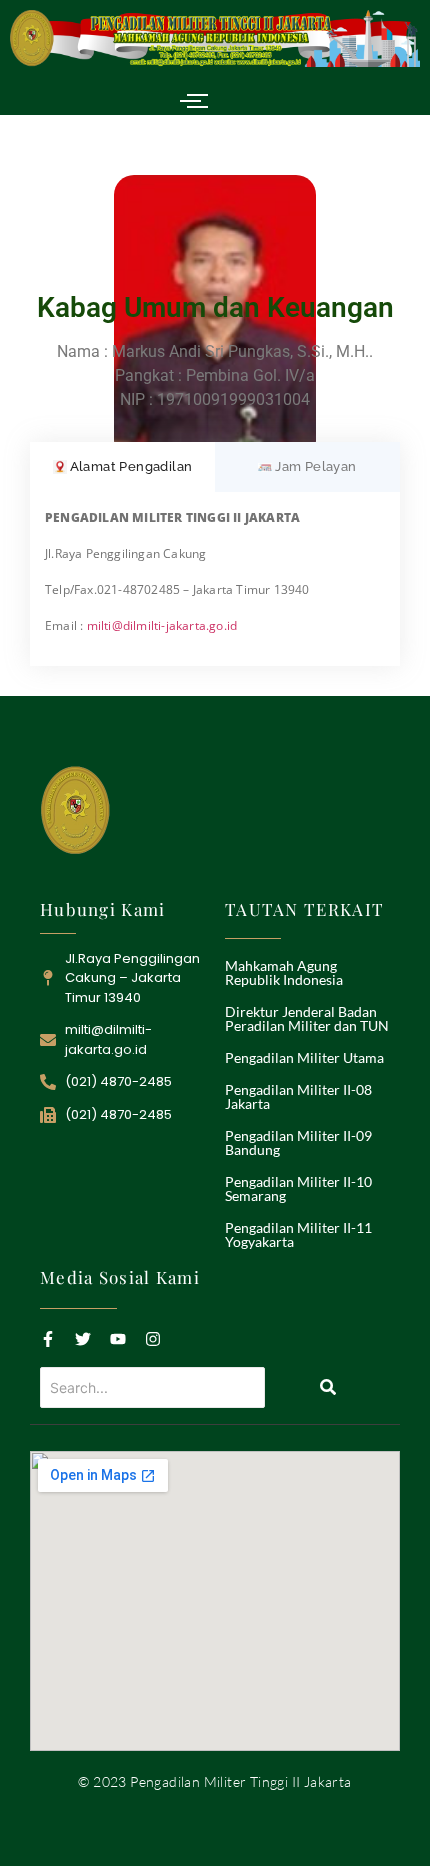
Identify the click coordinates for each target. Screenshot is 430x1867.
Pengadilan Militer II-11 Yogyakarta (298, 1234)
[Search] (327, 1387)
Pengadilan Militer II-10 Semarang (298, 1188)
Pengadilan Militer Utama (304, 1057)
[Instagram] (153, 1339)
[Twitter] (83, 1339)
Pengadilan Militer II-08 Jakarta (298, 1096)
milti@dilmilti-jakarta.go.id (162, 625)
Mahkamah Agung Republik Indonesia (284, 972)
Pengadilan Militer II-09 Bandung (298, 1142)
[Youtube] (118, 1339)
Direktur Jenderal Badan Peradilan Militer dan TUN (307, 1018)
